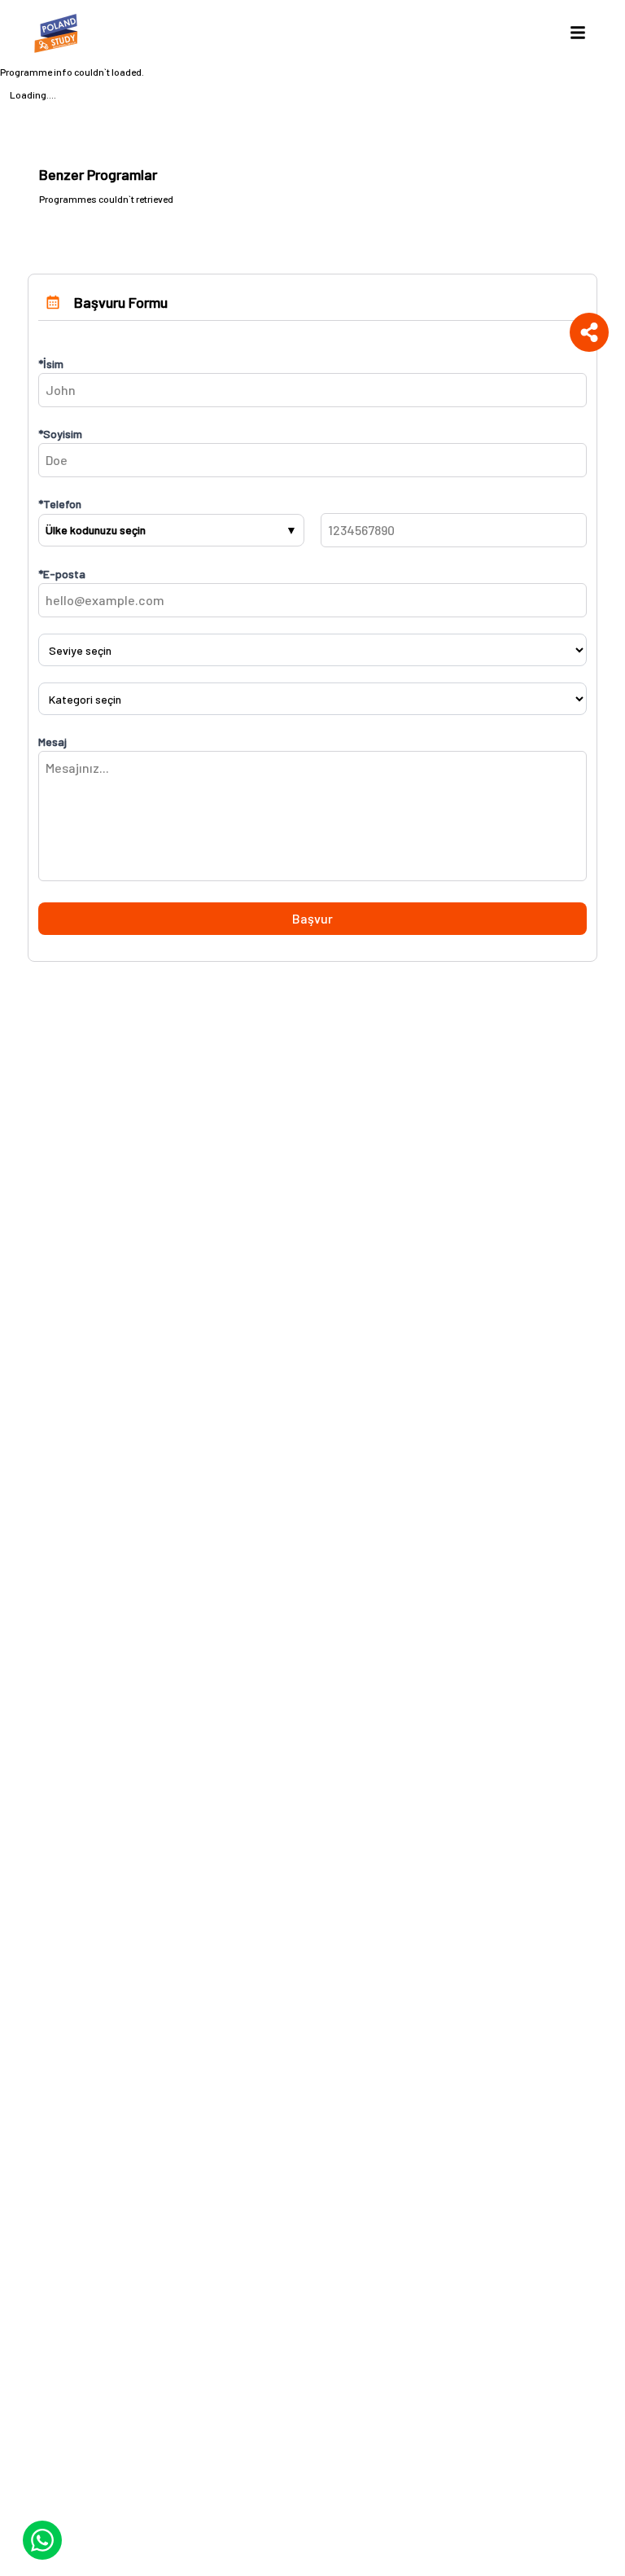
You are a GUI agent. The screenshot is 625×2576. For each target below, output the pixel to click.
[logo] (59, 33)
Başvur (312, 918)
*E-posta (62, 574)
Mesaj (52, 742)
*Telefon (60, 504)
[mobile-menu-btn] (578, 33)
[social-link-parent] (589, 332)
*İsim (51, 364)
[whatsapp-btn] (42, 2540)
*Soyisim (60, 434)
